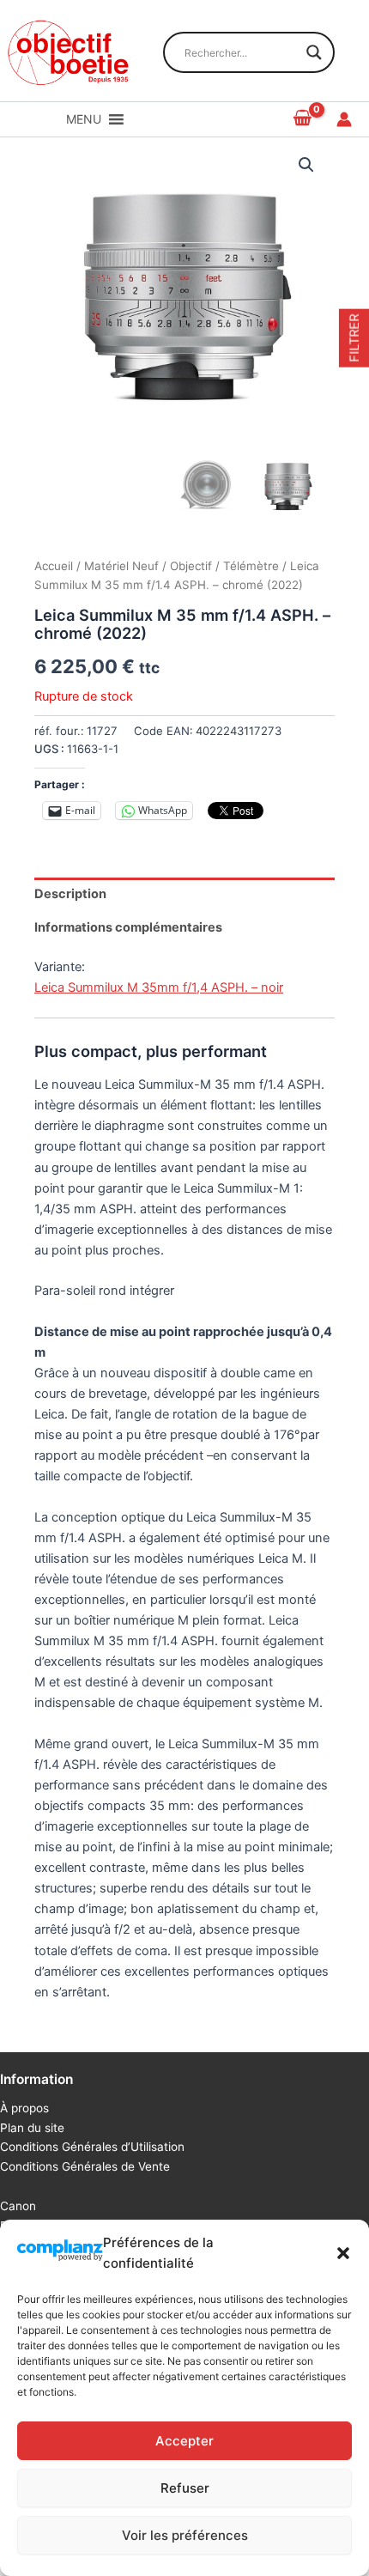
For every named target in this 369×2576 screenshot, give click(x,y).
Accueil (54, 566)
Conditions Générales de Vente (85, 2166)
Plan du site (32, 2128)
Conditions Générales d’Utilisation (92, 2147)
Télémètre (251, 566)
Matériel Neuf (121, 566)
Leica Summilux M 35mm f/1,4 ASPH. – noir (159, 987)
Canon (18, 2206)
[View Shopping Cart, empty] (303, 119)
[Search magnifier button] (314, 52)
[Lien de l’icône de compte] (344, 119)
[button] (343, 2253)
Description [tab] (70, 894)
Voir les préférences (185, 2535)
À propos (24, 2108)
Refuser (185, 2488)
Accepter (184, 2441)
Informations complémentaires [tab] (128, 927)
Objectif (191, 566)
